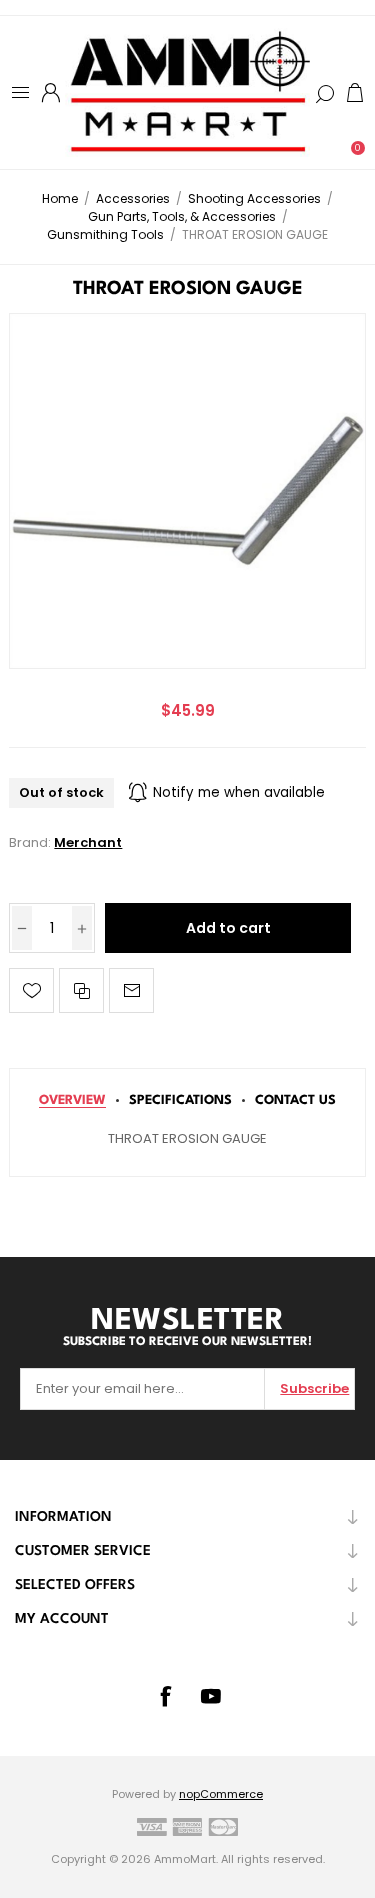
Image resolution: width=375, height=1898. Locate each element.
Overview (72, 1100)
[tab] (72, 1100)
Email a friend (131, 990)
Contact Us (295, 1100)
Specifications (180, 1100)
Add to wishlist (31, 990)
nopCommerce (221, 1794)
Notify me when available (239, 792)
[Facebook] (165, 1696)
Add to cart (228, 928)
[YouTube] (211, 1696)
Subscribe (314, 1388)
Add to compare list (81, 990)
